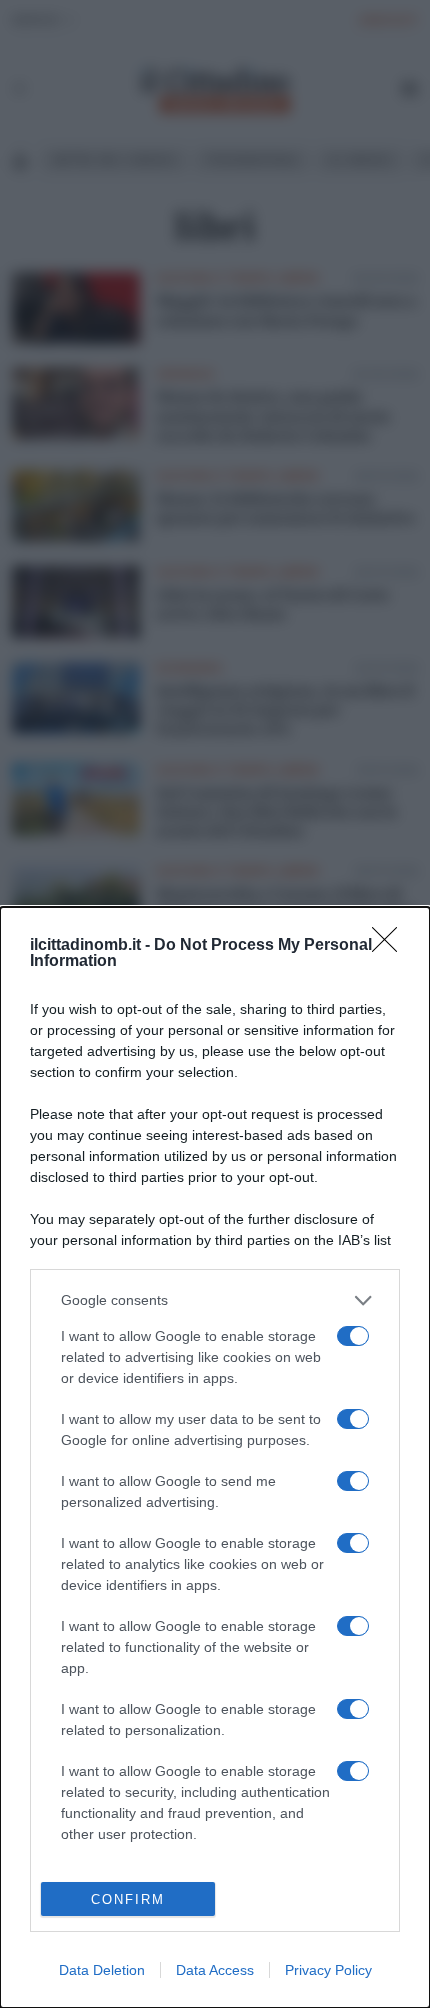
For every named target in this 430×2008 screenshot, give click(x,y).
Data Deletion (102, 1970)
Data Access (215, 1970)
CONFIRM (128, 1899)
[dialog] (215, 1457)
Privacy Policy (328, 1970)
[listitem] (215, 1300)
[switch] (353, 1336)
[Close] (391, 946)
